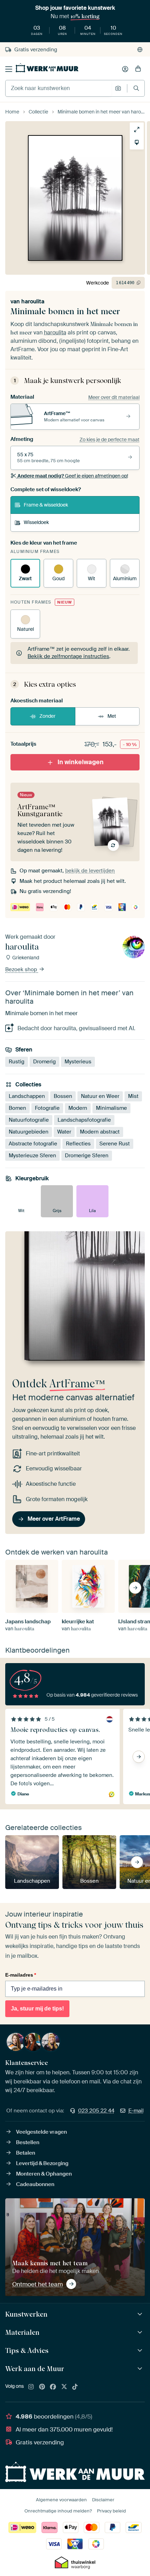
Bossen (63, 1096)
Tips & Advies (27, 2350)
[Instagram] (31, 2387)
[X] (64, 2387)
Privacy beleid (111, 2511)
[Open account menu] (125, 69)
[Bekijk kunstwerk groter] (137, 130)
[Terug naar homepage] (47, 68)
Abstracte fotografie (33, 1144)
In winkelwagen (81, 762)
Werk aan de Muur (35, 2369)
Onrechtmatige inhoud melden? (58, 2511)
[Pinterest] (42, 2387)
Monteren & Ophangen (44, 2174)
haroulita (33, 301)
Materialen (22, 2332)
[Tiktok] (75, 2387)
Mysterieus (78, 1061)
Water (64, 1132)
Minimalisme (111, 1108)
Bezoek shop (22, 969)
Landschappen (27, 1096)
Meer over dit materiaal (114, 397)
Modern (78, 1108)
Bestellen (28, 2142)
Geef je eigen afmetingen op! (73, 476)
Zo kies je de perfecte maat (110, 440)
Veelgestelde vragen (42, 2132)
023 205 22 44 (96, 2111)
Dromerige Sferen (87, 1156)
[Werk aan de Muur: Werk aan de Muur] (141, 2369)
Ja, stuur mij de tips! (37, 2009)
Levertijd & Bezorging (42, 2163)
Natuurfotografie (29, 1120)
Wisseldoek (36, 522)
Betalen (26, 2153)
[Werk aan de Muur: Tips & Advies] (141, 2351)
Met (112, 716)
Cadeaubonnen (35, 2184)
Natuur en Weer (100, 1096)
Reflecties (78, 1144)
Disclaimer (103, 2500)
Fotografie (47, 1108)
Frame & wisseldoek (46, 505)
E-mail (136, 2111)
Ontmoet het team (37, 2284)
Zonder (47, 716)
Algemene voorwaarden (61, 2500)
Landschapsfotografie (84, 1120)
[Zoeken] (136, 88)
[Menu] (9, 69)
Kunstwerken (26, 2314)
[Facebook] (53, 2387)
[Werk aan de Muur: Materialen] (141, 2333)
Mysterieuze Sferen (32, 1156)
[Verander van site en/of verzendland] (140, 50)
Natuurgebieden (29, 1132)
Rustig (17, 1061)
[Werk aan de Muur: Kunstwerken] (141, 2314)
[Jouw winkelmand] (138, 69)
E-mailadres (21, 1975)
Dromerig (44, 1061)
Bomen (17, 1108)
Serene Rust (115, 1144)
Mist (133, 1096)
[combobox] (58, 88)
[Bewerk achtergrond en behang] (137, 142)
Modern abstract (100, 1132)
